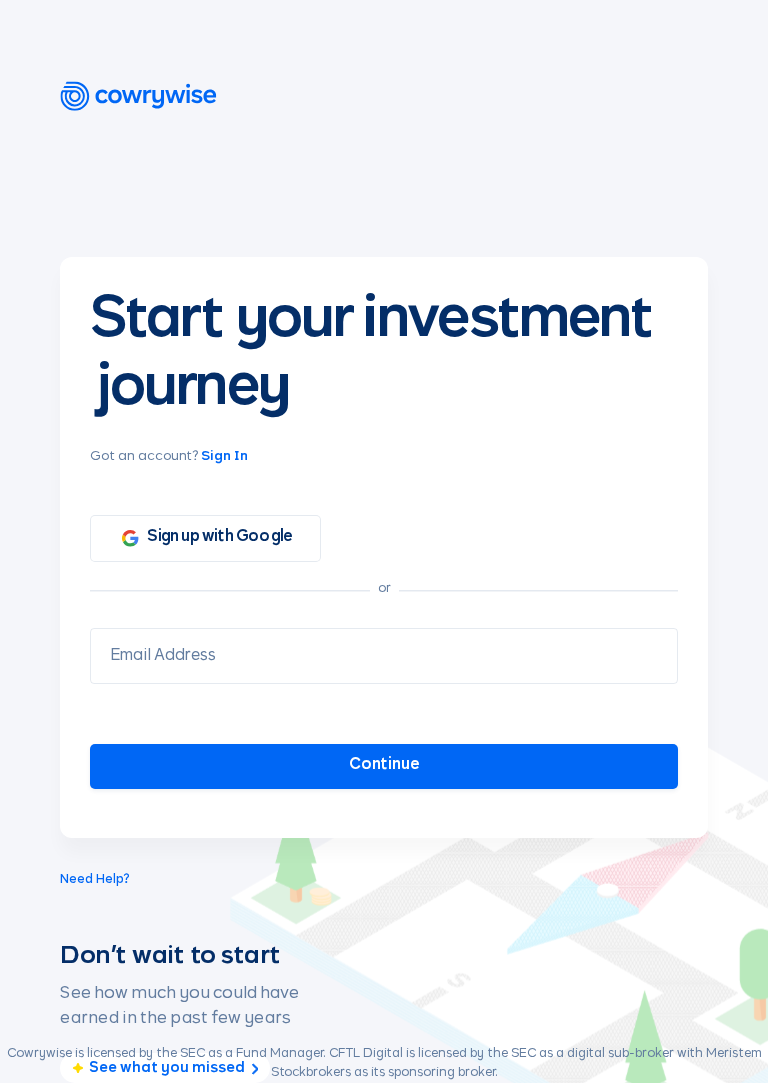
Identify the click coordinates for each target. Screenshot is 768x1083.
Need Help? (95, 880)
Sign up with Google (219, 536)
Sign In (224, 456)
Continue (384, 764)
